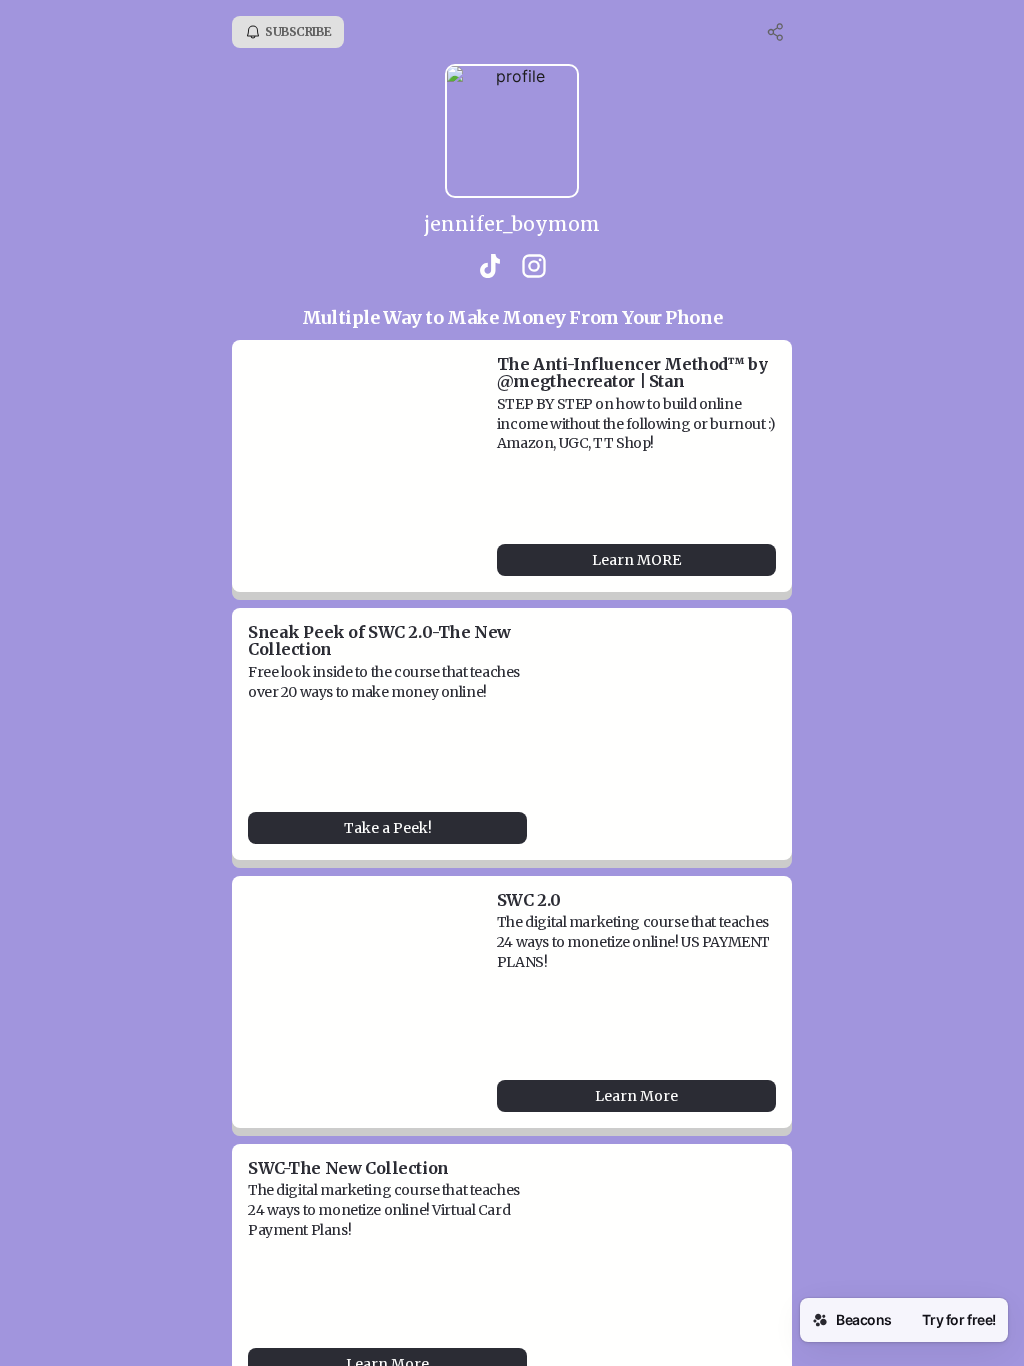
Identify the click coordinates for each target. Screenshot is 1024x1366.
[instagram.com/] (534, 268)
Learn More (636, 1096)
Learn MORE (636, 560)
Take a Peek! (388, 828)
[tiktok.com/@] (490, 268)
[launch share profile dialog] (776, 32)
